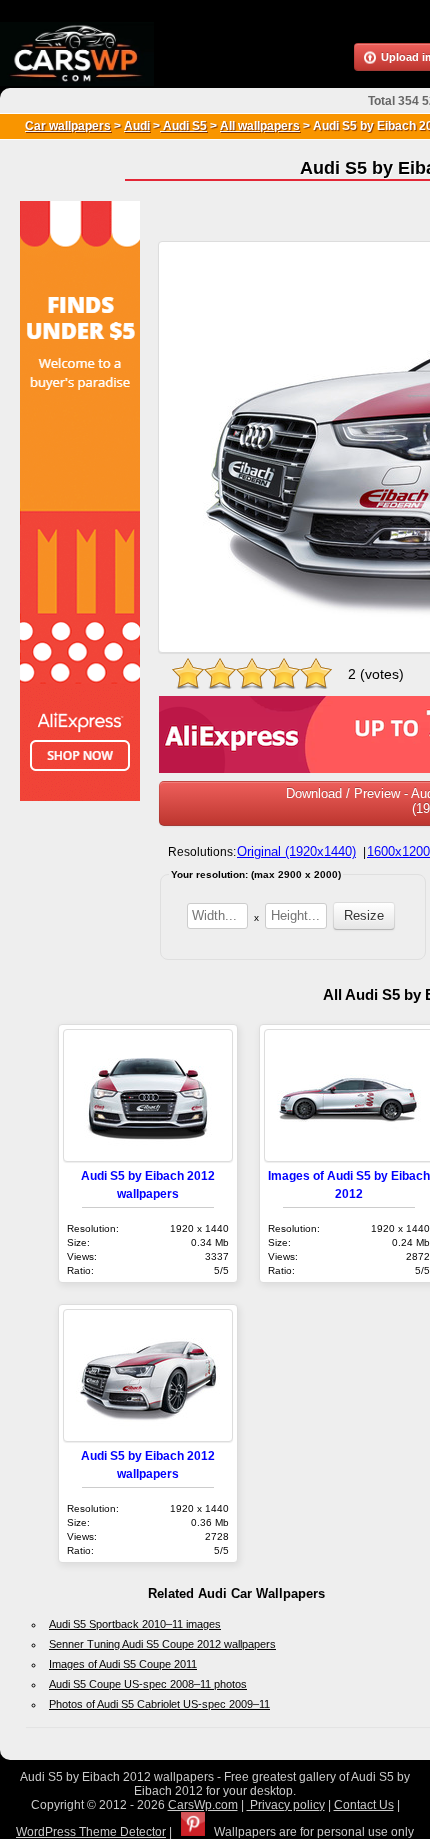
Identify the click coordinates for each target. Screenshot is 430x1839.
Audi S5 (183, 126)
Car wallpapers (68, 126)
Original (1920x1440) (296, 851)
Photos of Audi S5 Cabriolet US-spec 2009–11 (159, 1704)
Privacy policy (286, 1805)
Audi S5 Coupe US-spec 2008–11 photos (148, 1684)
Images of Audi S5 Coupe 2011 (123, 1664)
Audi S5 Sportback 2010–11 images (135, 1624)
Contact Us (364, 1805)
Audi (137, 126)
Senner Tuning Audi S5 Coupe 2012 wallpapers (162, 1644)
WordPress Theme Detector (91, 1832)
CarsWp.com (203, 1805)
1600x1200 (398, 851)
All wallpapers (260, 126)
